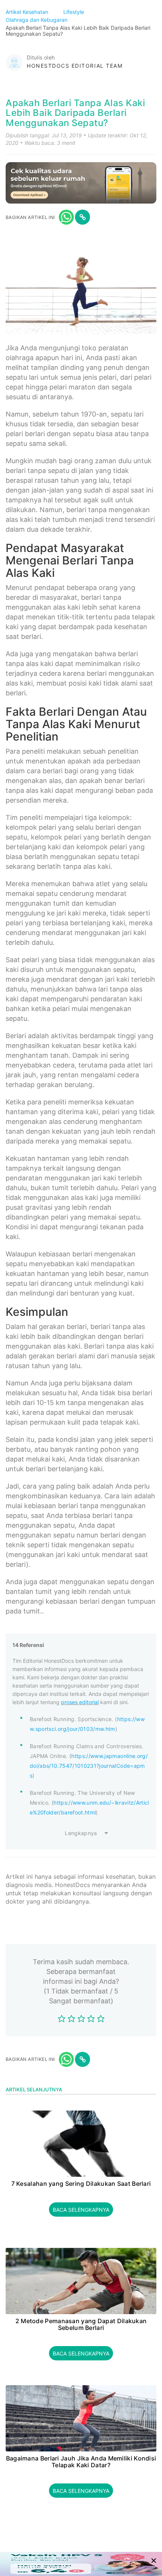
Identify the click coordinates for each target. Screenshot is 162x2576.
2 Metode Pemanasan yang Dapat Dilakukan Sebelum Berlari (81, 2324)
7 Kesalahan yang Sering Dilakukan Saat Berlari (81, 2184)
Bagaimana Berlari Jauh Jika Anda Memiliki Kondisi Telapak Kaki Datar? (81, 2462)
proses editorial (80, 1702)
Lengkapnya (81, 1833)
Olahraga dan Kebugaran (37, 20)
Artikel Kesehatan (28, 12)
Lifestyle (74, 12)
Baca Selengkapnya (81, 2210)
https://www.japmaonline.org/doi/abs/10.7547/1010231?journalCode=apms (89, 1766)
